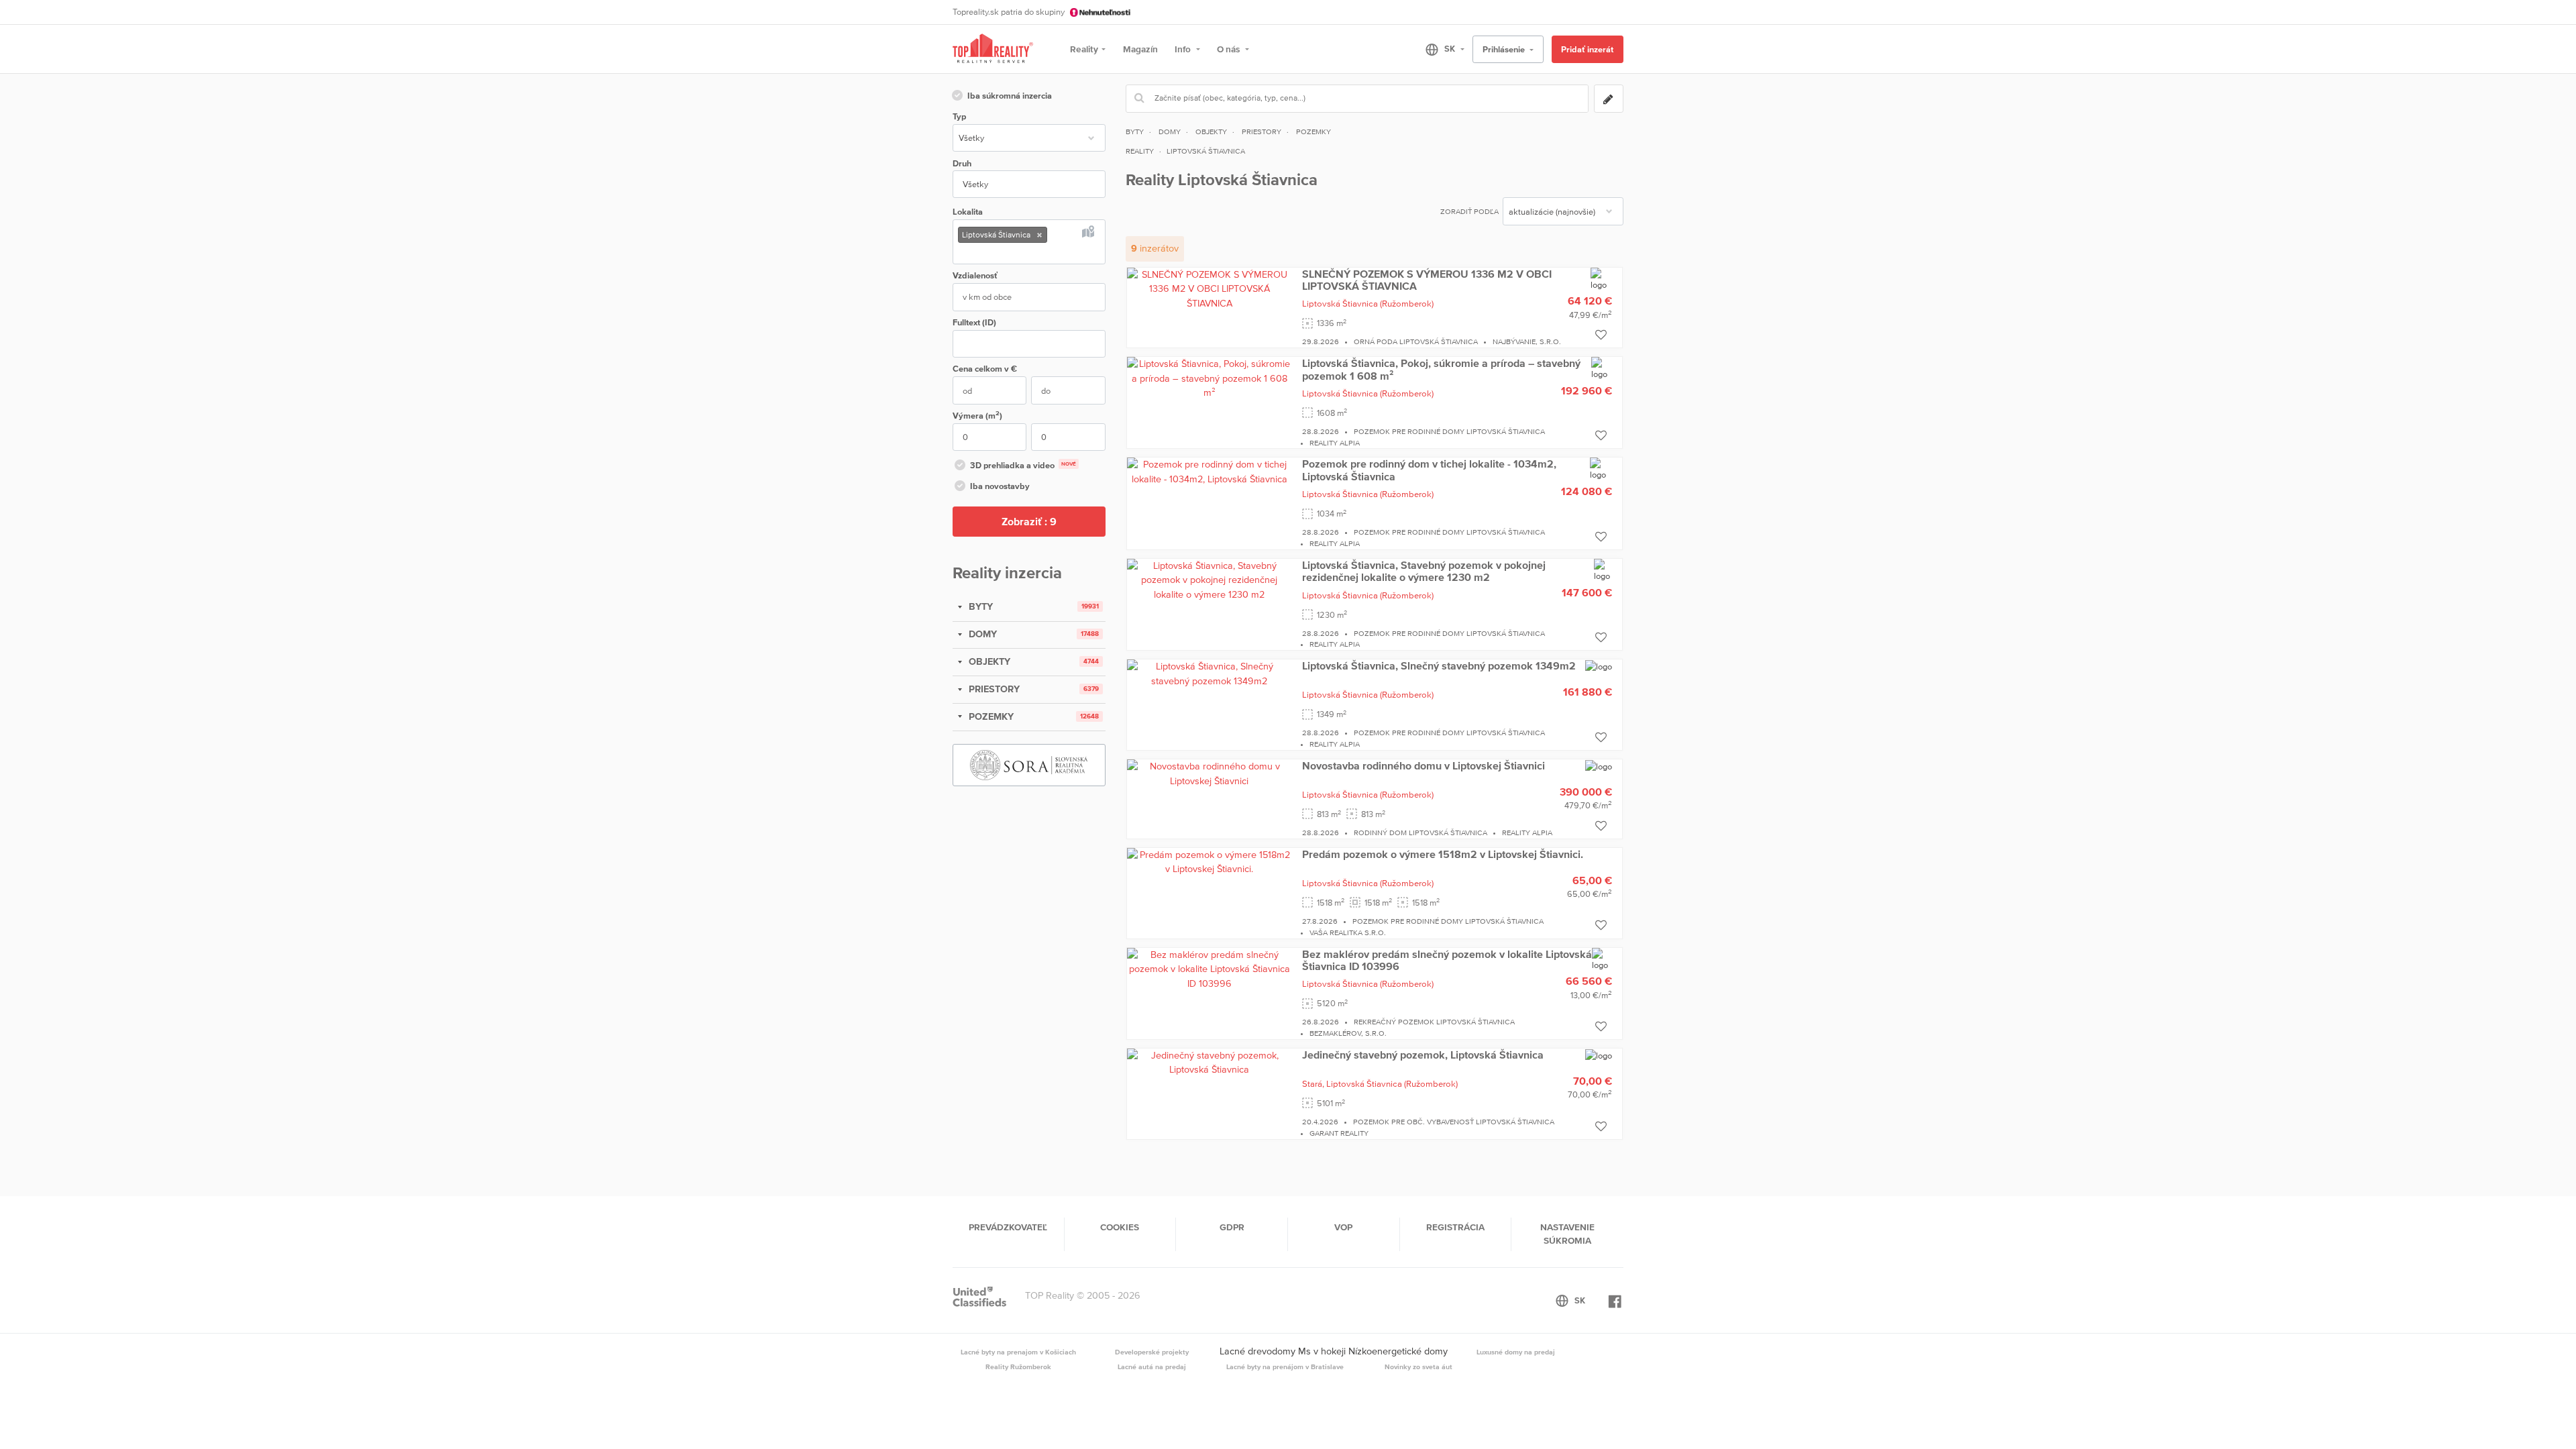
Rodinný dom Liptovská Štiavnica (1420, 833)
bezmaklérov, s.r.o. (1348, 1033)
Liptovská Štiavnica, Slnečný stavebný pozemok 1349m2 (1439, 665)
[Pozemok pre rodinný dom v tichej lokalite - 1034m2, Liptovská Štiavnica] (1210, 472)
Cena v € (985, 369)
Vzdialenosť (975, 275)
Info (1184, 49)
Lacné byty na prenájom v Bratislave (1285, 1366)
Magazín (1140, 49)
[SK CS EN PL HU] (1439, 49)
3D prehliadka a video (1023, 465)
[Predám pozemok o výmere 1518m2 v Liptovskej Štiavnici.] (1210, 861)
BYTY (979, 606)
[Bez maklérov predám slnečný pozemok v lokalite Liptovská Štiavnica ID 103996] (1210, 968)
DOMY (981, 634)
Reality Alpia (1335, 443)
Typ (959, 116)
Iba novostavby (1000, 486)
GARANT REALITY (1339, 1133)
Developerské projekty (1152, 1352)
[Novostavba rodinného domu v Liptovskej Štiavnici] (1210, 773)
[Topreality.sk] (993, 49)
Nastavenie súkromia (1567, 1234)
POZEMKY (990, 716)
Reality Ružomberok (1018, 1366)
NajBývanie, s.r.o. (1527, 341)
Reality (1084, 49)
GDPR (1232, 1227)
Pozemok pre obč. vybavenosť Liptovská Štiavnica (1454, 1122)
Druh (962, 163)
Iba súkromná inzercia (1010, 96)
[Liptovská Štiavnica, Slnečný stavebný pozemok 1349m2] (1210, 673)
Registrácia (1455, 1227)
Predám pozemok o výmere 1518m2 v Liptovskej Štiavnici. (1443, 854)
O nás (1229, 49)
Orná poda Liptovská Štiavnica (1416, 341)
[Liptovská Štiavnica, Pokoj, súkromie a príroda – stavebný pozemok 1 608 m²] (1210, 378)
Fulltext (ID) (974, 322)
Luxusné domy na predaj (1516, 1352)
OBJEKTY (988, 661)
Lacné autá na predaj (1152, 1366)
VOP (1343, 1227)
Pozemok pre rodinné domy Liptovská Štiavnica (1449, 431)
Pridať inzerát (1587, 49)
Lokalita (968, 212)
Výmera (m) (977, 415)
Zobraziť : (1029, 521)
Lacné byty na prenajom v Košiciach (1018, 1352)
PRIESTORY (993, 689)
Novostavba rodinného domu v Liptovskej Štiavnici (1424, 765)
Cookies (1120, 1227)
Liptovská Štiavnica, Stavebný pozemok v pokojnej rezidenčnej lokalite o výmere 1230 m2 (1424, 571)
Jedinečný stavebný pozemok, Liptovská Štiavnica (1423, 1055)
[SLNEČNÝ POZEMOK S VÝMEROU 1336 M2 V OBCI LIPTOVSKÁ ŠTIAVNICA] (1210, 288)
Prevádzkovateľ (1008, 1227)
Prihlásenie (1505, 49)
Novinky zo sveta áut (1418, 1366)
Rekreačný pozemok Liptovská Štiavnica (1434, 1022)
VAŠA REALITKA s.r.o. (1348, 932)
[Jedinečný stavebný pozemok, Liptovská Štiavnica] (1210, 1062)
